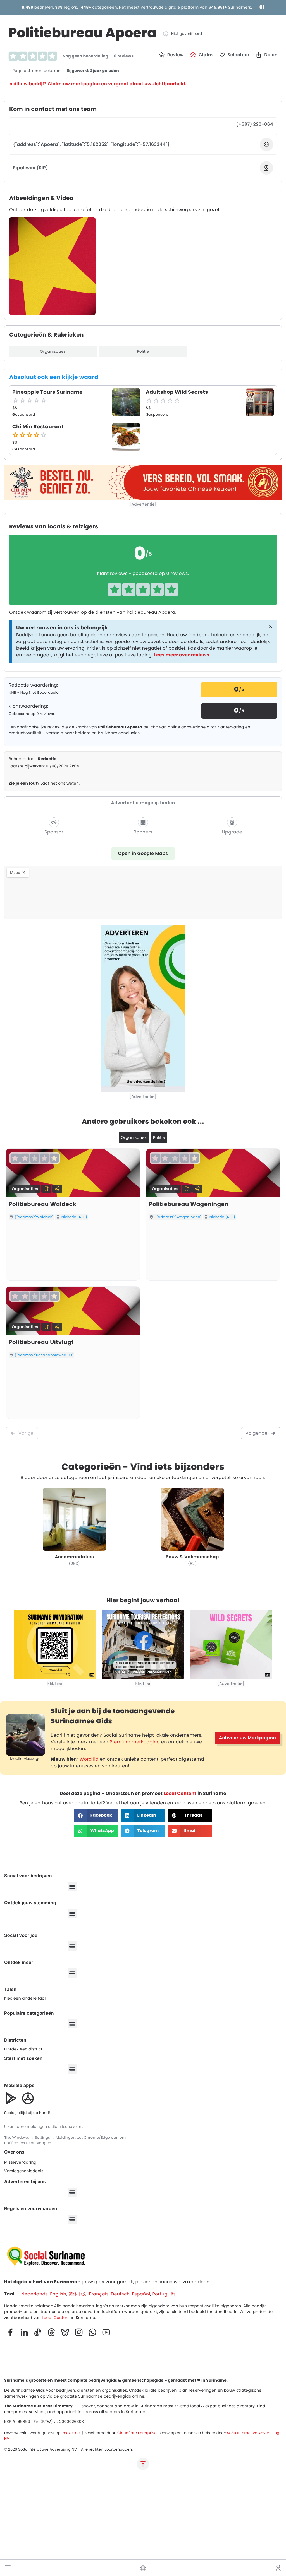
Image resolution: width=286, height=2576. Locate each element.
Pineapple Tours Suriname (47, 392)
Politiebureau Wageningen (189, 1204)
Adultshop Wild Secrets (177, 392)
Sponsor (54, 832)
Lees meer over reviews (182, 655)
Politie (143, 351)
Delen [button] (271, 55)
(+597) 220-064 (255, 124)
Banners (143, 832)
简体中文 (78, 2294)
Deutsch (120, 2294)
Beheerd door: (33, 759)
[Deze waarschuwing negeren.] (270, 627)
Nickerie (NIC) (74, 1217)
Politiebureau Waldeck (42, 1204)
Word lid (89, 1759)
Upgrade (232, 832)
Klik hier (55, 1683)
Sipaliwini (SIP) (30, 168)
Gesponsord (24, 415)
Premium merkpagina (135, 1742)
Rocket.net (71, 2433)
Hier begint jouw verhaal (143, 1600)
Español (141, 2294)
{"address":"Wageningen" (178, 1217)
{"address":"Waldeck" (34, 1217)
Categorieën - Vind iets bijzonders (143, 1467)
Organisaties (53, 351)
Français (99, 2294)
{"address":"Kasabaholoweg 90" (44, 1355)
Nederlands (34, 2294)
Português (164, 2294)
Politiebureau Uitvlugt (41, 1342)
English (58, 2294)
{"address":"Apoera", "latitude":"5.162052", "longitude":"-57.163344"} (91, 144)
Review (176, 55)
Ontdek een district (23, 2049)
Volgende (257, 1433)
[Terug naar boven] (143, 2464)
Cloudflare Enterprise (137, 2433)
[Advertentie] (143, 504)
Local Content (180, 1793)
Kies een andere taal (25, 1998)
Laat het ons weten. (44, 783)
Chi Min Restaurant (38, 427)
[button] (8, 2568)
